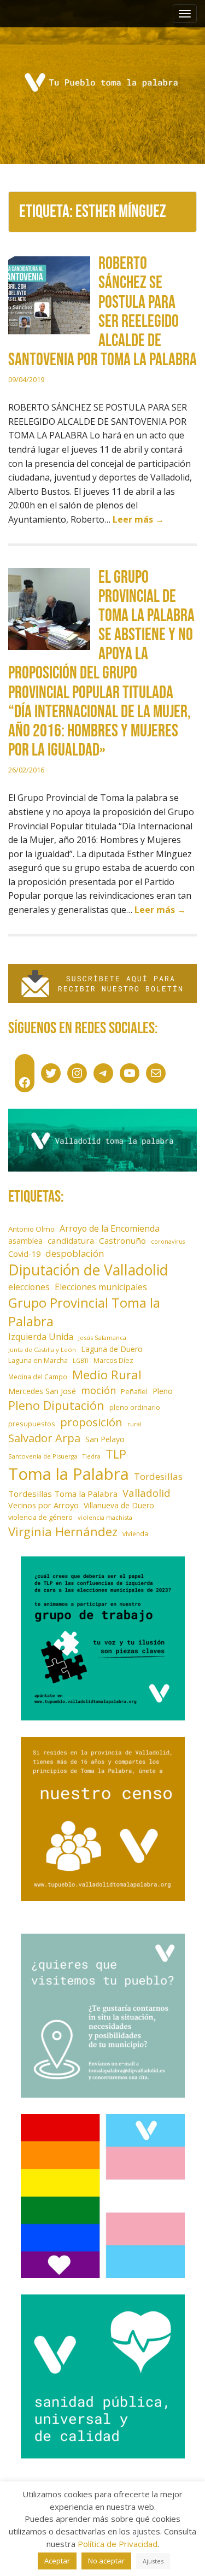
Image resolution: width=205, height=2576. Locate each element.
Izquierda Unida (41, 1337)
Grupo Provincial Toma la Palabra (84, 1312)
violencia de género (40, 1517)
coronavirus (168, 1242)
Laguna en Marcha (38, 1360)
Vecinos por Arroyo (43, 1505)
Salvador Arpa (44, 1438)
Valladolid (147, 1493)
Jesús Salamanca (102, 1337)
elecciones (29, 1287)
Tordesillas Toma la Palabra (63, 1494)
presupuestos (32, 1424)
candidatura (71, 1240)
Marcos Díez (113, 1360)
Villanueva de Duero (119, 1505)
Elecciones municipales (101, 1287)
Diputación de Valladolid (88, 1270)
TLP (116, 1454)
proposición (91, 1422)
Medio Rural (107, 1375)
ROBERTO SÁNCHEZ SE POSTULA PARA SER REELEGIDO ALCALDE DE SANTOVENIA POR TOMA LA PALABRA (102, 312)
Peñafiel (134, 1392)
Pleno (163, 1391)
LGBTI (81, 1361)
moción (98, 1390)
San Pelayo (105, 1439)
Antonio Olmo (31, 1229)
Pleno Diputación (56, 1405)
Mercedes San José (42, 1391)
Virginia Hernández (63, 1531)
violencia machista (105, 1517)
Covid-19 (24, 1254)
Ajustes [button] (153, 2561)
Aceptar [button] (57, 2561)
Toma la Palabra (69, 1474)
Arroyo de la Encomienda (110, 1228)
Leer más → (138, 519)
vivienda (135, 1533)
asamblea (25, 1241)
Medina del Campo (38, 1377)
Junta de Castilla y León (42, 1350)
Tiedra (92, 1456)
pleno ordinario (135, 1407)
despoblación (75, 1253)
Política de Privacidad (118, 2544)
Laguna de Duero (112, 1349)
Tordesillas (158, 1476)
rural (134, 1424)
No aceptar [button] (106, 2561)
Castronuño (122, 1240)
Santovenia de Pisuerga (43, 1456)
